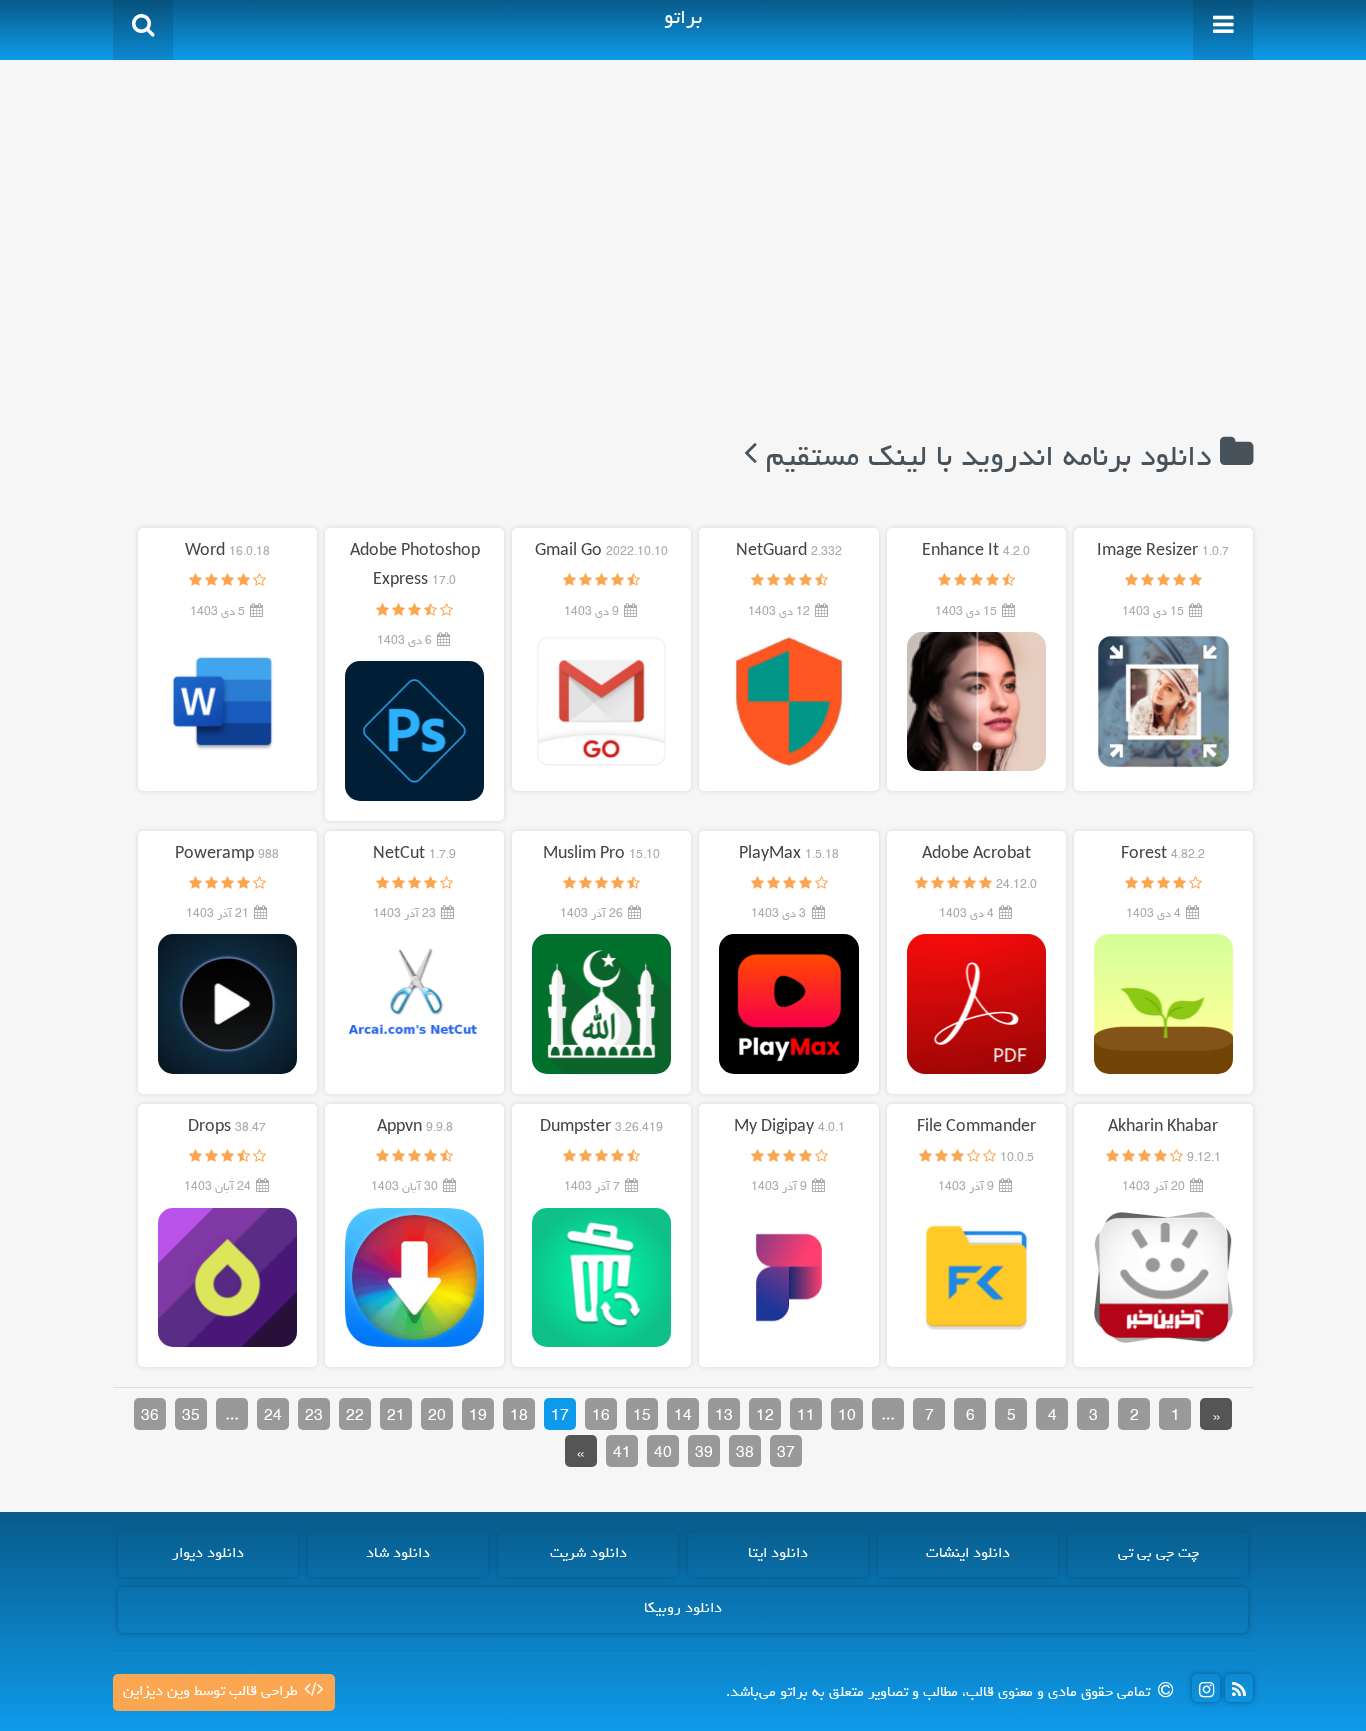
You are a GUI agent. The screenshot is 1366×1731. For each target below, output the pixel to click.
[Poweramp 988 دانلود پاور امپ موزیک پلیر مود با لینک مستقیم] (227, 1005)
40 (663, 1454)
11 (806, 1417)
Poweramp (227, 855)
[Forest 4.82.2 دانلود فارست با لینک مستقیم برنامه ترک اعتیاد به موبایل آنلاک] (1163, 1005)
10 (847, 1417)
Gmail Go (601, 552)
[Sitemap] (1239, 1688)
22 (355, 1417)
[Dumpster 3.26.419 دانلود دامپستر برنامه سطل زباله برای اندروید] (601, 1278)
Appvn (415, 1128)
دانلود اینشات (968, 1554)
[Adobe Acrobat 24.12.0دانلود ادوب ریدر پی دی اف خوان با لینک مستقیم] (976, 1005)
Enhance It (976, 552)
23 (314, 1417)
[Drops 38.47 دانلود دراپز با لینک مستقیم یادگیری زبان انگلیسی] (227, 1278)
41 (622, 1454)
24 (273, 1417)
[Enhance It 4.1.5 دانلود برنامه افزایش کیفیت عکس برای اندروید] (976, 702)
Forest (1163, 855)
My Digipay (789, 1128)
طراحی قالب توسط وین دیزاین (212, 1692)
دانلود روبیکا (683, 1609)
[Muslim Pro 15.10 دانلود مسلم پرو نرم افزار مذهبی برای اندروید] (601, 1005)
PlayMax (789, 855)
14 (683, 1417)
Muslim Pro (601, 855)
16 (601, 1417)
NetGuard (789, 552)
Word (227, 552)
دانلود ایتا (778, 1554)
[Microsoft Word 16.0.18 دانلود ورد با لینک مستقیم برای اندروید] (227, 702)
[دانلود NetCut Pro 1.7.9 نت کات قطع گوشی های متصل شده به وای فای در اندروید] (414, 1005)
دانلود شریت (588, 1554)
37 (786, 1454)
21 (396, 1417)
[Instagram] (1206, 1688)
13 (724, 1417)
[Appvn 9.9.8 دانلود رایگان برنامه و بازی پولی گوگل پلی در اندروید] (414, 1278)
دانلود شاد (398, 1554)
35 (191, 1417)
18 (519, 1417)
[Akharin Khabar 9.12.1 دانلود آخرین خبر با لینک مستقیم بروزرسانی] (1163, 1278)
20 (437, 1417)
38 (745, 1454)
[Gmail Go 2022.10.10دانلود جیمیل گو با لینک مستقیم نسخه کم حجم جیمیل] (601, 702)
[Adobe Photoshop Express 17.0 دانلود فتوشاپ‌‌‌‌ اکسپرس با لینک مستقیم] (414, 731)
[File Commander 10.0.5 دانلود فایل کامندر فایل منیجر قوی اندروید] (976, 1278)
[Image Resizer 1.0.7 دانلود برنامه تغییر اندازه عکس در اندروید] (1163, 702)
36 (150, 1417)
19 (478, 1417)
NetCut (414, 855)
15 (642, 1417)
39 (704, 1454)
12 (765, 1417)
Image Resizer (1163, 552)
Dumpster (601, 1128)
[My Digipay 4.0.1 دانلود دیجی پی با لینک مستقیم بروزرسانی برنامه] (788, 1278)
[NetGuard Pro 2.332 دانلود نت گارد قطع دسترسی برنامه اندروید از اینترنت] (788, 702)
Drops (227, 1128)
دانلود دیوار (208, 1554)
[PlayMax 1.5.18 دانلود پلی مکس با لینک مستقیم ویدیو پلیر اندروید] (788, 1005)
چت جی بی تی (1158, 1554)
